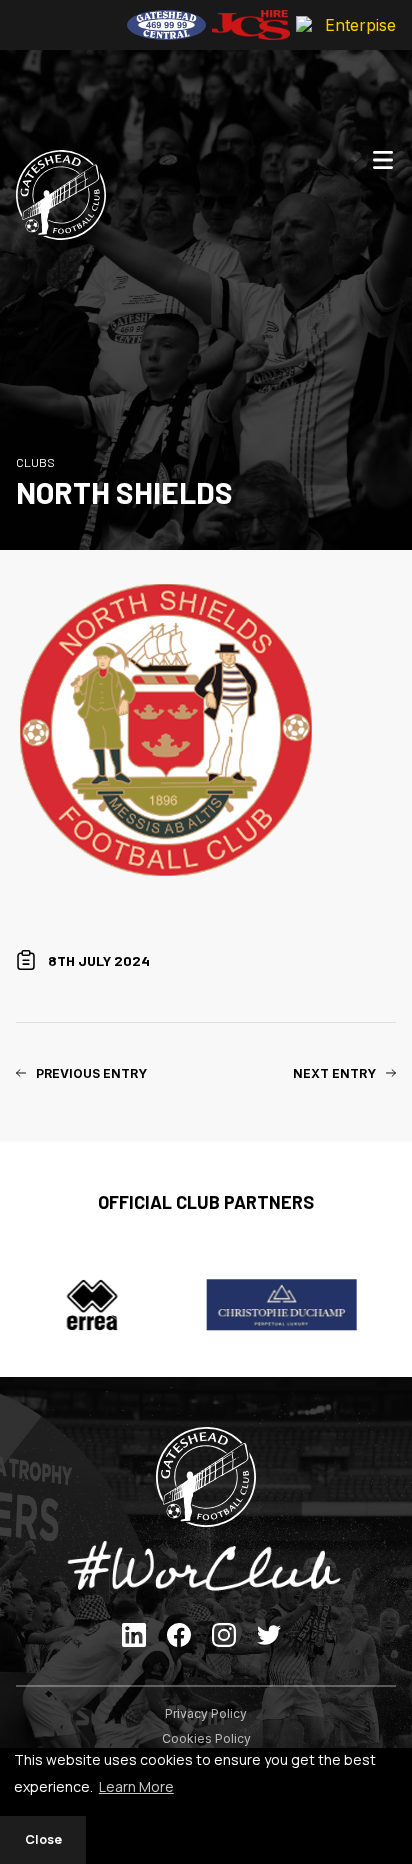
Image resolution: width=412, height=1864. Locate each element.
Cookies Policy (206, 1738)
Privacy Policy (206, 1713)
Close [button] (43, 1839)
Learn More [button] (136, 1786)
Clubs (35, 462)
